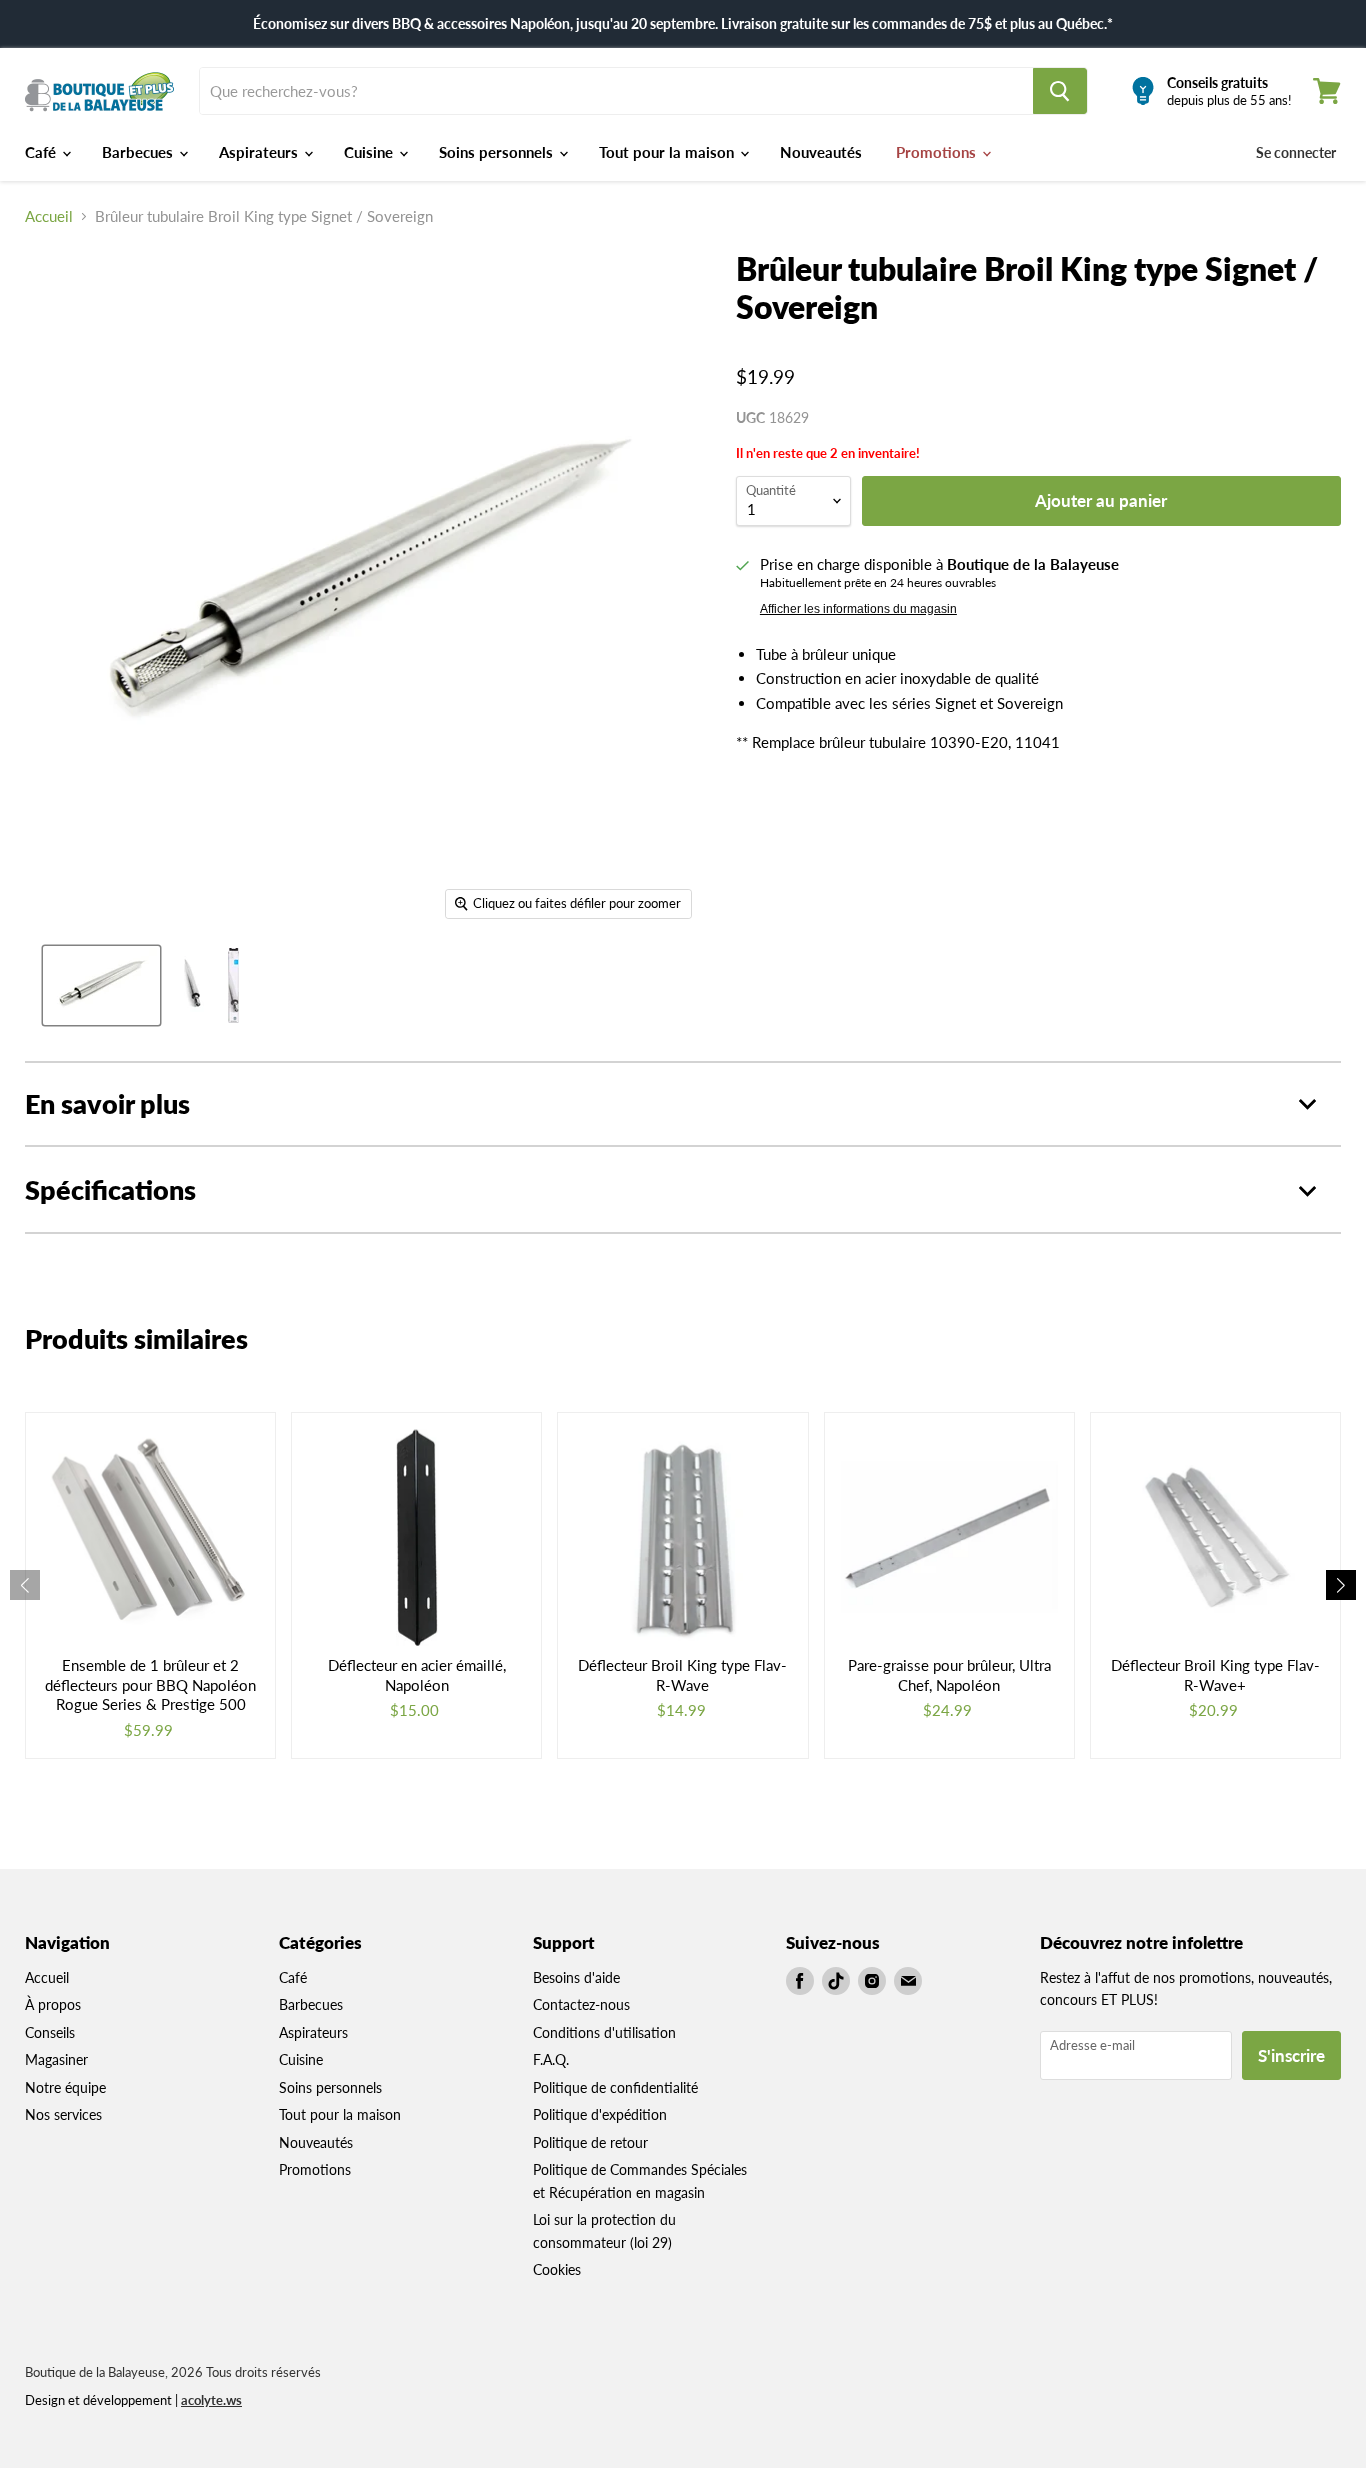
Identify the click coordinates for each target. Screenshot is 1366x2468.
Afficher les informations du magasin (858, 609)
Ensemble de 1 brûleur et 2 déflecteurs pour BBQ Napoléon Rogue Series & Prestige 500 (150, 1684)
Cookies (557, 2269)
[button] (1341, 1585)
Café (42, 152)
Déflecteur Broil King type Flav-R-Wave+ (1215, 1675)
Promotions (938, 152)
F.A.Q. (551, 2059)
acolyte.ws (211, 2400)
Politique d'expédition (600, 2114)
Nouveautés (821, 152)
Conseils (50, 2032)
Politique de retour (590, 2142)
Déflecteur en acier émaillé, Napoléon (417, 1675)
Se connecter (1296, 152)
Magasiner (56, 2059)
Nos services (63, 2114)
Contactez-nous (581, 2004)
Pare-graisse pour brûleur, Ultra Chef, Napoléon (949, 1675)
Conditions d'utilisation (604, 2032)
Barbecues (139, 152)
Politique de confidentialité (615, 2087)
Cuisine (370, 152)
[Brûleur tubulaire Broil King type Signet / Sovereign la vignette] (101, 985)
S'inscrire (1291, 2055)
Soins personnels (498, 152)
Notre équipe (65, 2087)
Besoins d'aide (576, 1977)
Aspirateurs (260, 152)
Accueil (49, 216)
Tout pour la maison (668, 152)
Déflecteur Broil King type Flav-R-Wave (682, 1675)
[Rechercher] (1060, 91)
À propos (53, 2004)
